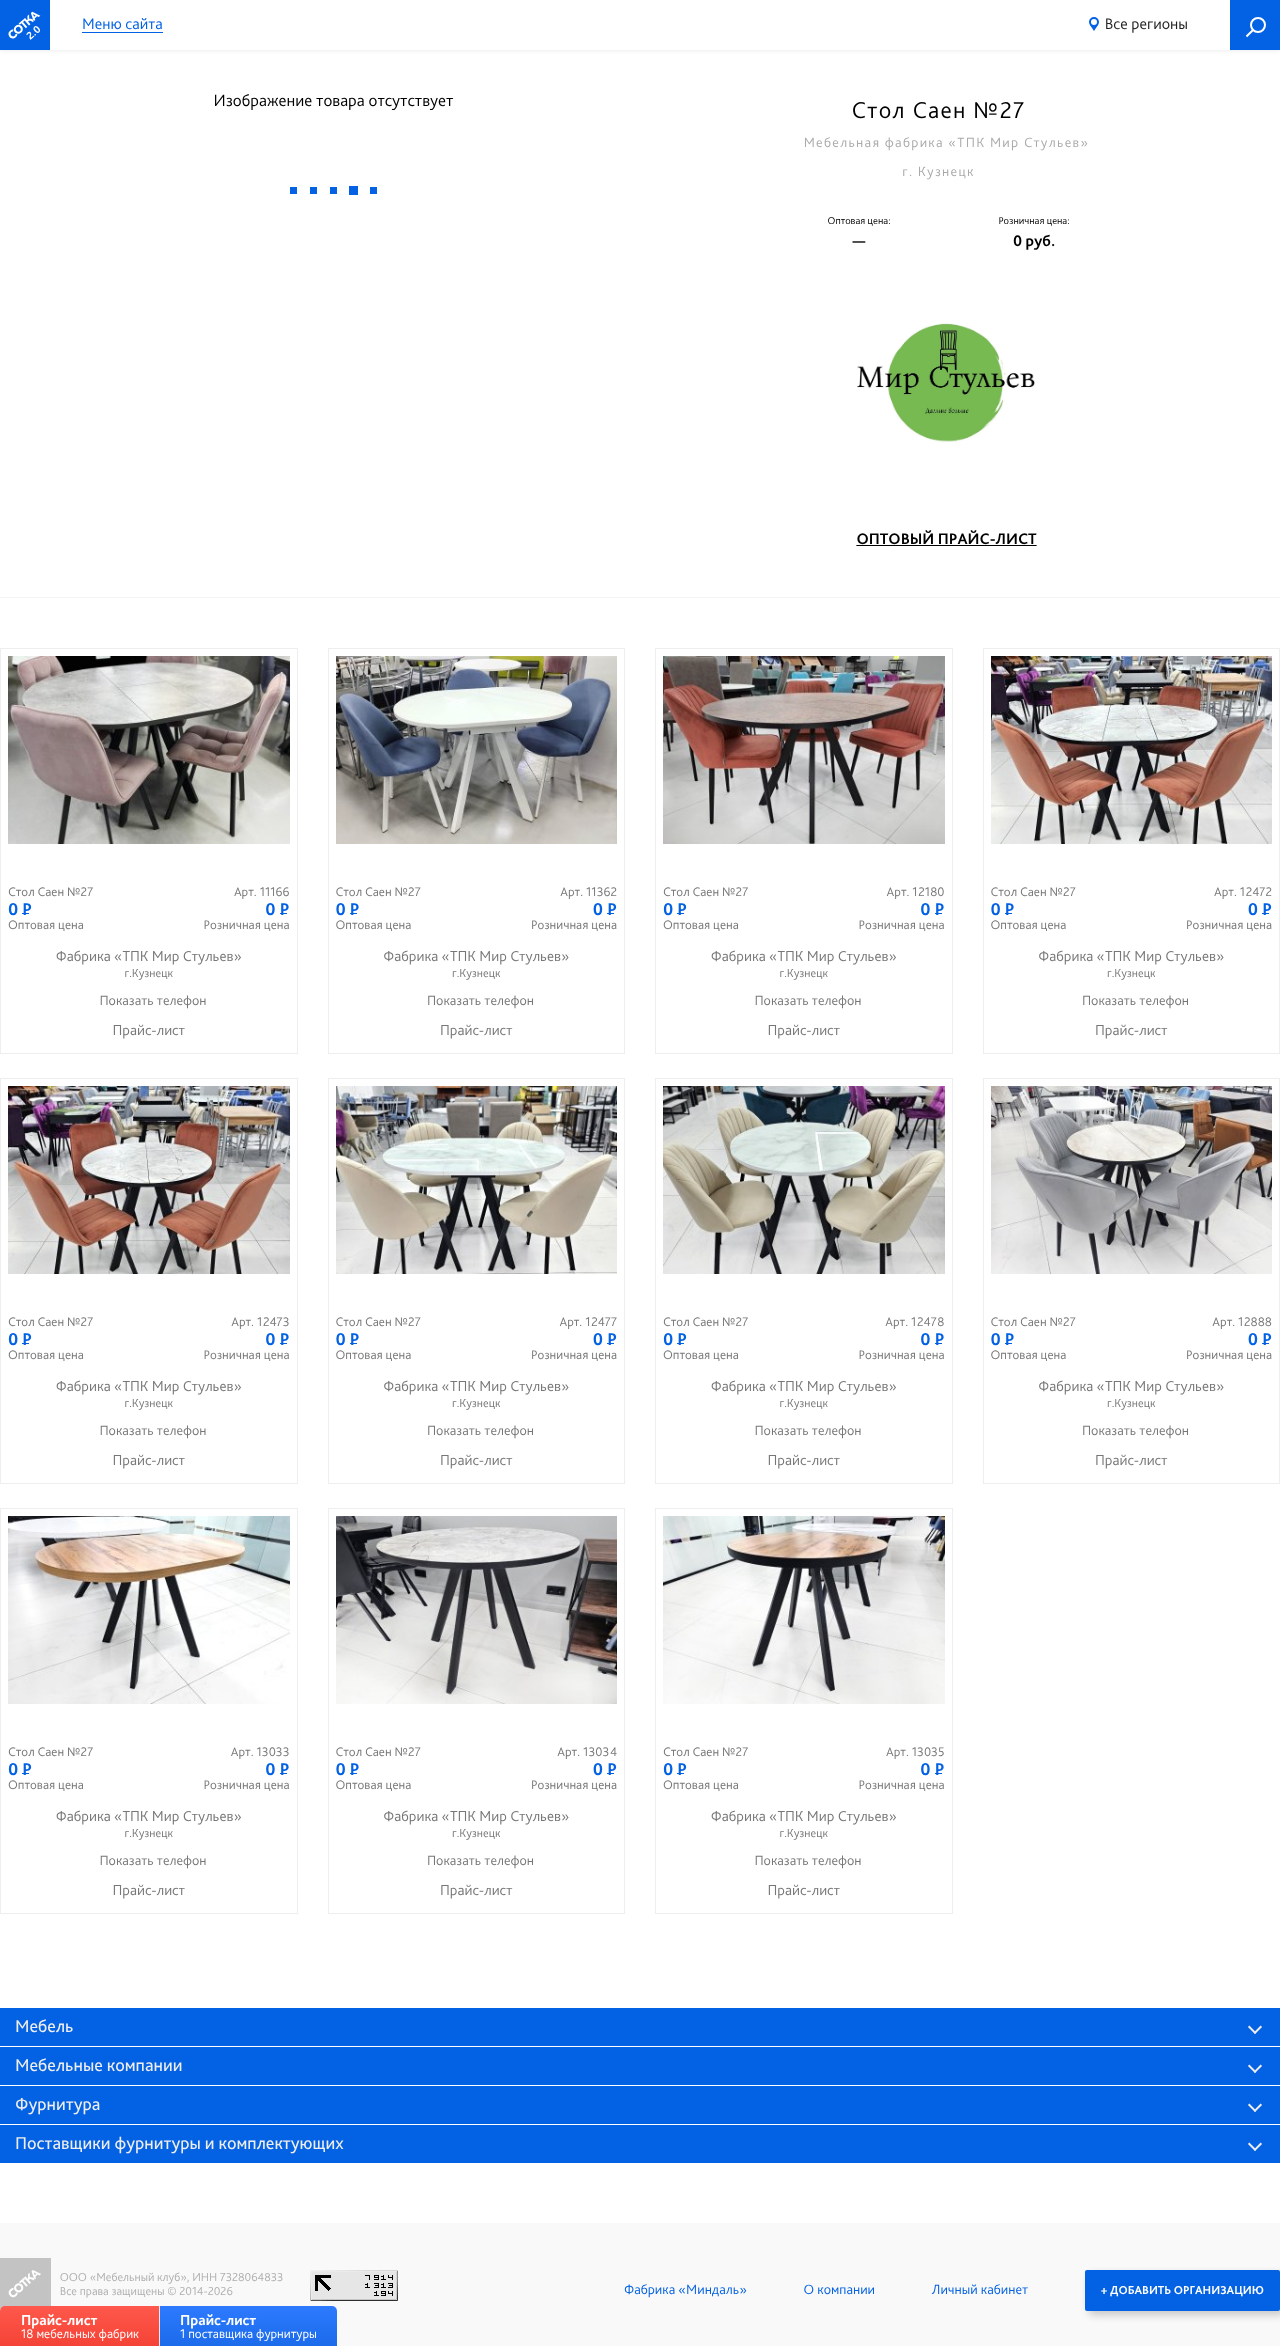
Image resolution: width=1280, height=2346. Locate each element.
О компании (839, 2290)
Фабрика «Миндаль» (685, 2290)
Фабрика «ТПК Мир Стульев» (149, 963)
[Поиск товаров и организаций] (1255, 25)
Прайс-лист (148, 1030)
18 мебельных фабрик (80, 2326)
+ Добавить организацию (1182, 2290)
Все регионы (1146, 23)
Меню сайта (122, 24)
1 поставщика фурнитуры (248, 2326)
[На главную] (25, 25)
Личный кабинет (980, 2290)
